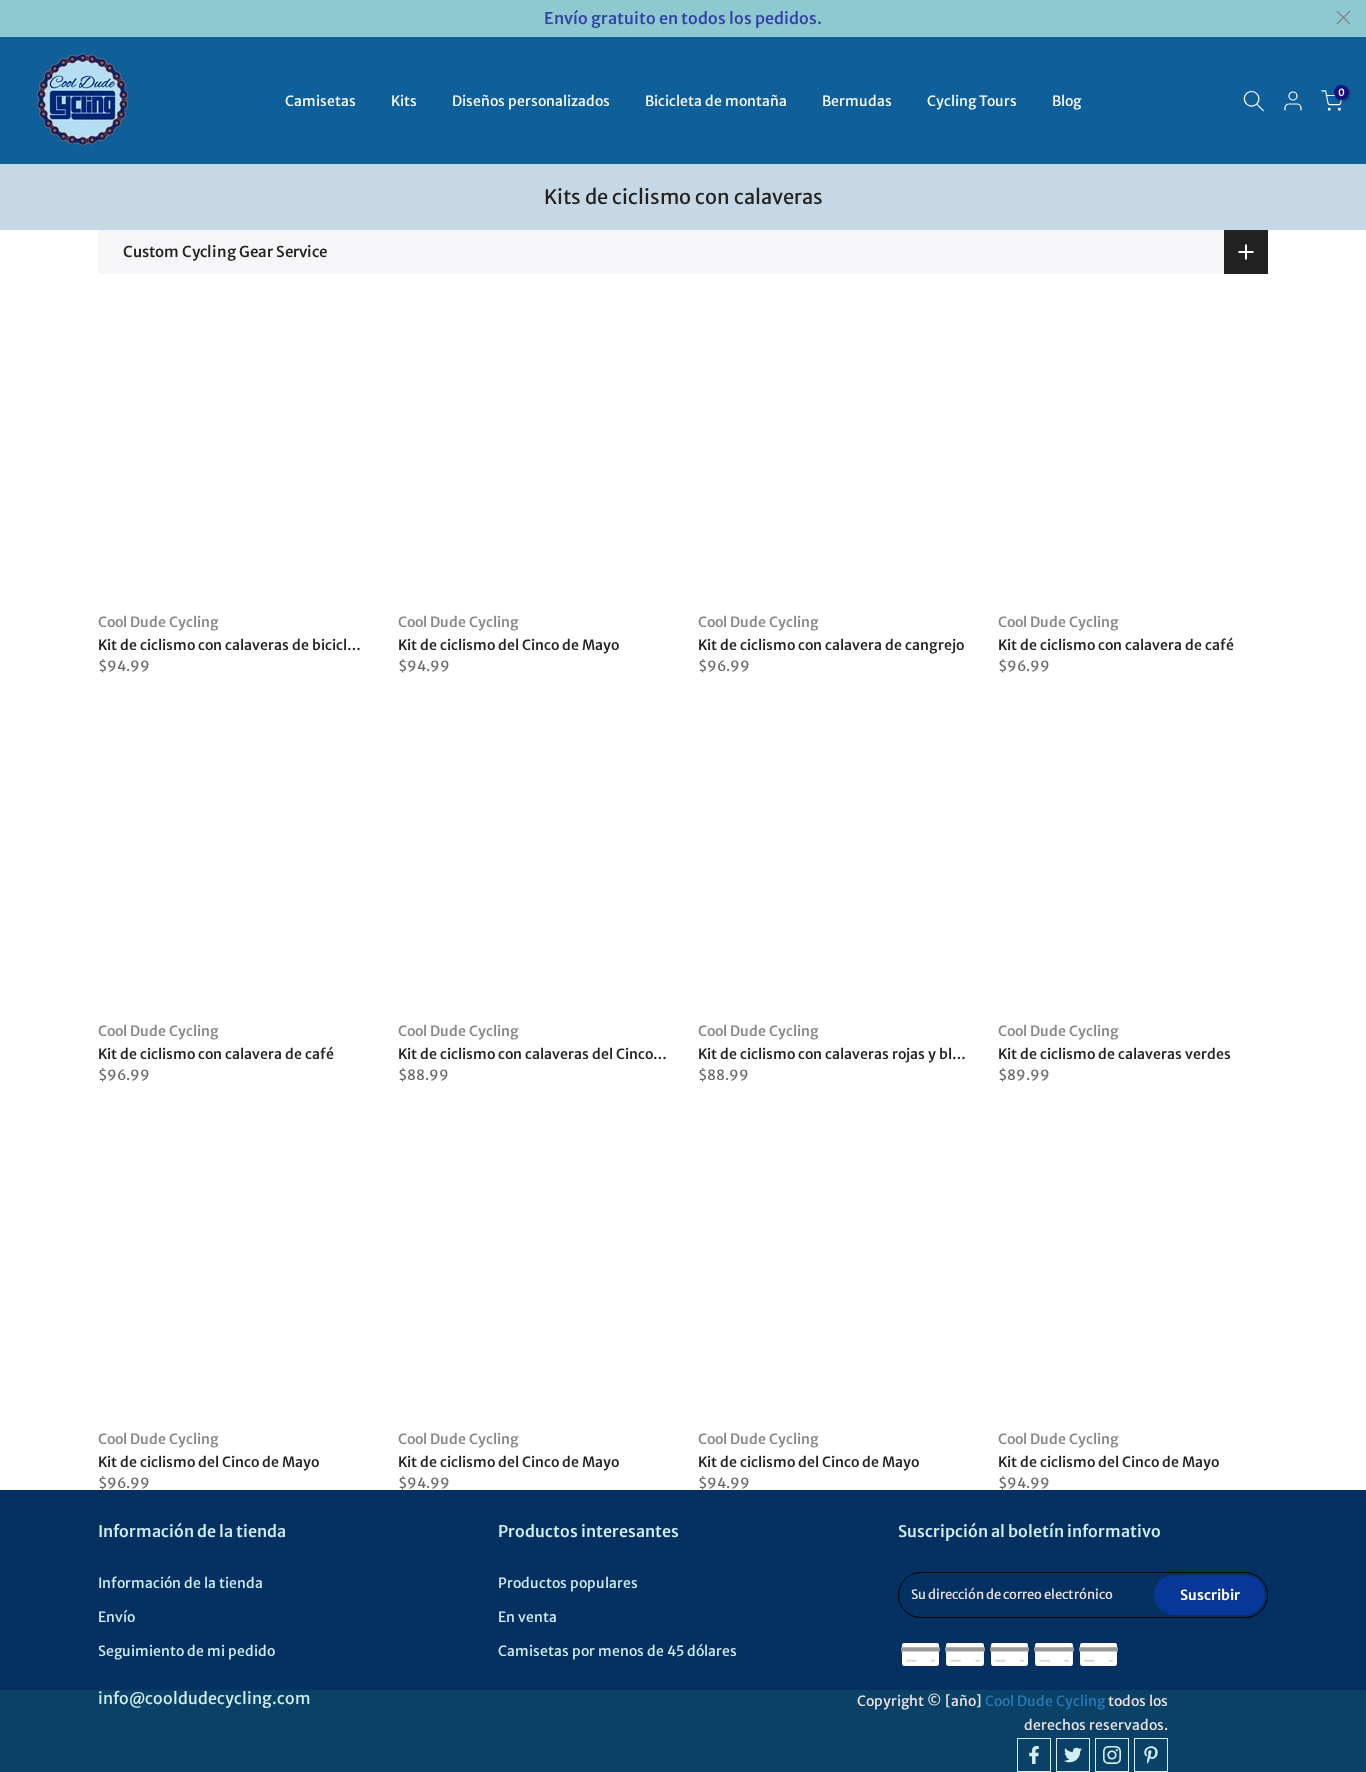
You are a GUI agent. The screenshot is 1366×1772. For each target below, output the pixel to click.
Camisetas (320, 101)
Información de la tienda (180, 1583)
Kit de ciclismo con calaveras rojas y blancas (844, 1054)
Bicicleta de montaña (716, 101)
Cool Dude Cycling (158, 622)
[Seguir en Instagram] (1112, 1755)
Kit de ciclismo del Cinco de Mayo (508, 645)
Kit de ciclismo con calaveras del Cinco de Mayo (555, 1054)
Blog (1066, 101)
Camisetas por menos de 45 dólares (617, 1651)
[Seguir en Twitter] (1073, 1755)
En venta (527, 1617)
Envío (116, 1617)
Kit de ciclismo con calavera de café (1116, 645)
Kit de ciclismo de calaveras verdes (1114, 1054)
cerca (22, 17)
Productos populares (568, 1583)
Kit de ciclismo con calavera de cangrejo (831, 645)
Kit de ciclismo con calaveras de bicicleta (233, 645)
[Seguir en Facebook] (1034, 1755)
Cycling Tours (972, 101)
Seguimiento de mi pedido (186, 1651)
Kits (404, 101)
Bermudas (857, 101)
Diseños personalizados (531, 101)
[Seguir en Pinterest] (1151, 1755)
